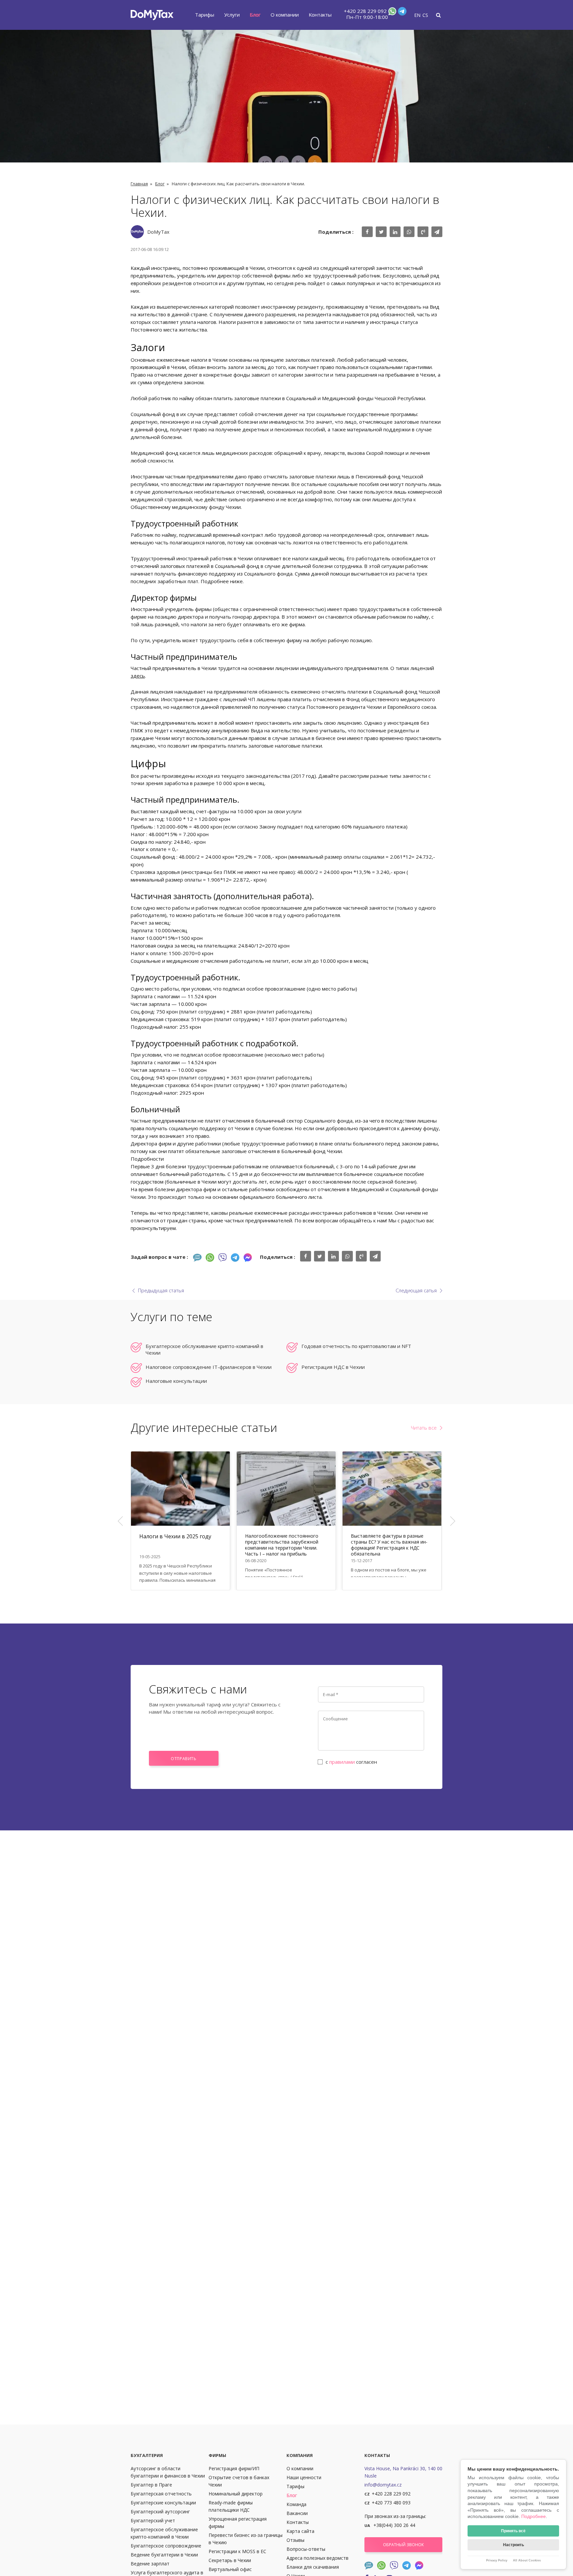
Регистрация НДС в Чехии (333, 1367)
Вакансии (297, 2513)
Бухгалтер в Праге (151, 2485)
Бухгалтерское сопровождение (166, 2546)
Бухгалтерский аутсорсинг (160, 2512)
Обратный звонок (403, 2545)
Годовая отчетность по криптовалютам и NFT (356, 1346)
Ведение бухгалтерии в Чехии (164, 2555)
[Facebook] (248, 1257)
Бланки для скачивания (313, 2567)
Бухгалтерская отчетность (161, 2494)
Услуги (232, 15)
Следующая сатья (416, 1290)
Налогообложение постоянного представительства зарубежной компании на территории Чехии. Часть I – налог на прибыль (282, 1545)
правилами (342, 1762)
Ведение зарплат (150, 2564)
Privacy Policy (497, 2560)
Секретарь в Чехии (230, 2560)
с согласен (351, 1762)
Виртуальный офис (230, 2569)
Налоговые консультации (176, 1381)
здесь (138, 676)
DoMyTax (158, 232)
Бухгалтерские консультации (163, 2503)
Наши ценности (304, 2477)
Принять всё (513, 2531)
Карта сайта (300, 2531)
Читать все (424, 1428)
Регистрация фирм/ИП (234, 2468)
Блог (255, 15)
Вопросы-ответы (306, 2549)
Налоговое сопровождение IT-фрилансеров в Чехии (209, 1367)
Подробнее (534, 2516)
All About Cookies (527, 2560)
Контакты (320, 15)
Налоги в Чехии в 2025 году (175, 1536)
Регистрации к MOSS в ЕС (237, 2551)
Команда (296, 2504)
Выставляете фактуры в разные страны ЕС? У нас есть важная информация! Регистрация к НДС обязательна (389, 1545)
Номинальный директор (236, 2494)
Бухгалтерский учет (153, 2520)
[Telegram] (402, 13)
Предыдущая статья (161, 1290)
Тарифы (205, 15)
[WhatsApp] (392, 13)
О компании (285, 15)
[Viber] (223, 1257)
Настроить (513, 2545)
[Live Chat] (197, 1257)
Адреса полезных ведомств (318, 2558)
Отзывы (295, 2540)
